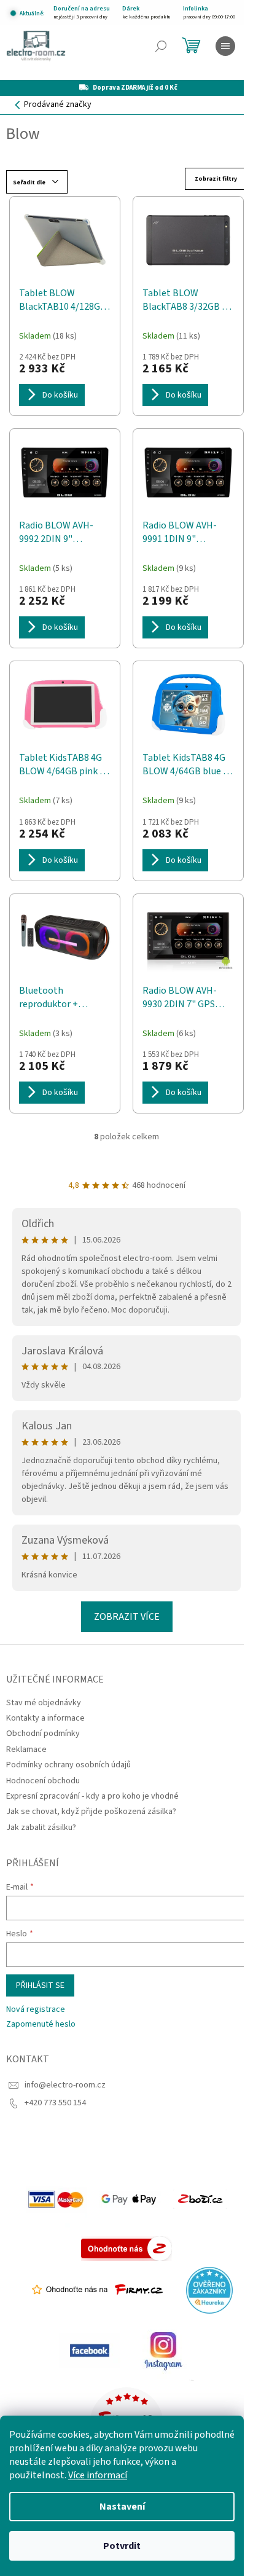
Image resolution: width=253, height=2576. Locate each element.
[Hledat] (161, 46)
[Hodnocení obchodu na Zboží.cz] (200, 2199)
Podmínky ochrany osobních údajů (68, 1765)
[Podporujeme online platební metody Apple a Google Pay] (130, 2199)
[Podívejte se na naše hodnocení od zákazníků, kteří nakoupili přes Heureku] (209, 2290)
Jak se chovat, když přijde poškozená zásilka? (91, 1812)
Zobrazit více (127, 1617)
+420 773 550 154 (55, 2103)
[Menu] (225, 46)
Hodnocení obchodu (43, 1781)
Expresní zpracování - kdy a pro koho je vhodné (92, 1796)
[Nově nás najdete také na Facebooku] (90, 2350)
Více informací (98, 2475)
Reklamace (26, 1749)
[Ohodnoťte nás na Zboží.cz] (126, 2248)
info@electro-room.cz (65, 2085)
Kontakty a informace (45, 1718)
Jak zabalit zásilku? (41, 1828)
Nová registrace (36, 2010)
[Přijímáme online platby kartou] (56, 2199)
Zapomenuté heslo (41, 2024)
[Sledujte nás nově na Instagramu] (163, 2350)
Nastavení (122, 2507)
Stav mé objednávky (44, 1703)
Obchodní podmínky (43, 1734)
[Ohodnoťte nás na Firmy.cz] (97, 2290)
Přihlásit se (40, 1985)
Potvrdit (122, 2546)
